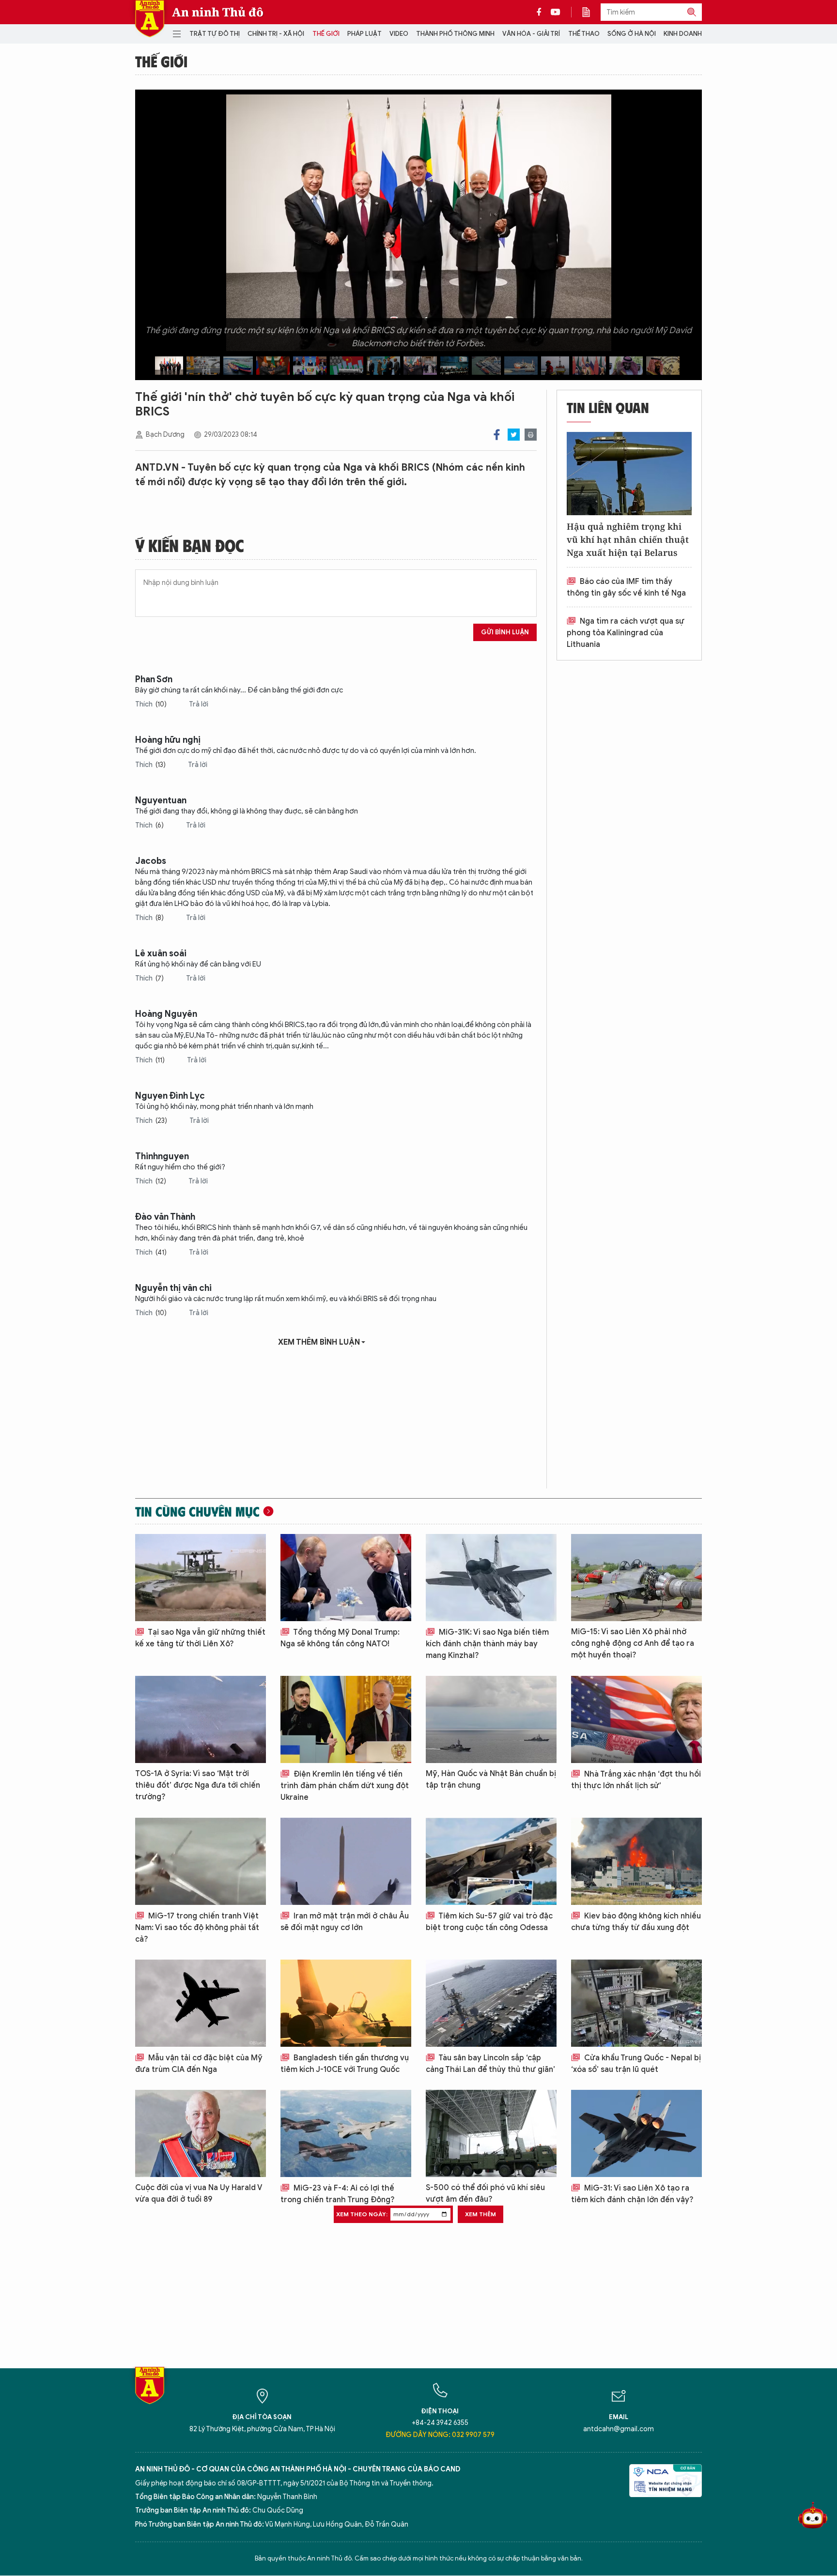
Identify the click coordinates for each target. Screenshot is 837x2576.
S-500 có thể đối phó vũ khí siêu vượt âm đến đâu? (485, 2193)
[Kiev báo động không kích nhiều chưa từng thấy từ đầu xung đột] (636, 1861)
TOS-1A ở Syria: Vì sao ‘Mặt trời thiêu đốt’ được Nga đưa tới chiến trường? (198, 1785)
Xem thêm (480, 2214)
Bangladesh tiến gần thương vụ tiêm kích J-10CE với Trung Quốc (345, 2064)
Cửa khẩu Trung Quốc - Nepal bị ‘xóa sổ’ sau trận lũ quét (636, 2064)
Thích (151, 704)
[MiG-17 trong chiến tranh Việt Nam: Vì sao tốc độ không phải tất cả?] (201, 1861)
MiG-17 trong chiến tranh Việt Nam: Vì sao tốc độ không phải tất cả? (197, 1928)
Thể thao (584, 34)
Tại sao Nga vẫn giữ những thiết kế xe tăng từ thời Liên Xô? (200, 1638)
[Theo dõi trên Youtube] (556, 12)
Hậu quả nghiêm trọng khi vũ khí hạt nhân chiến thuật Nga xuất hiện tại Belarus (628, 539)
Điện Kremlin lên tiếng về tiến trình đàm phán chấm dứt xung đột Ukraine (345, 1786)
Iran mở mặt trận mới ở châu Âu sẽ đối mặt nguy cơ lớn (345, 1922)
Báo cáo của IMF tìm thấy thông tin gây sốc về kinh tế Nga (626, 587)
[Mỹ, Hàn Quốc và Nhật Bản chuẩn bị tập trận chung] (491, 1719)
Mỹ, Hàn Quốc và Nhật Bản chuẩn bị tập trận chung (491, 1779)
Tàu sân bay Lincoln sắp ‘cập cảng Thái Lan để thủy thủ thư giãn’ (490, 2064)
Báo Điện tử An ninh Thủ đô (150, 19)
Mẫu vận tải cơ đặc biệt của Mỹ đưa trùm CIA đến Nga (199, 2064)
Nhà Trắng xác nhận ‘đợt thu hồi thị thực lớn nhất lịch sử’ (636, 1780)
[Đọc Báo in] (591, 12)
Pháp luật (364, 34)
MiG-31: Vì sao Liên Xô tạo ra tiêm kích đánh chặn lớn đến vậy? (632, 2194)
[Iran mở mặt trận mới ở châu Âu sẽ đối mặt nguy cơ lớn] (346, 1861)
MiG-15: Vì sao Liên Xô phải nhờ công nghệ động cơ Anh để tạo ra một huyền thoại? (633, 1643)
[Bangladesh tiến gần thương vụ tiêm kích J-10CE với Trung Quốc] (346, 2003)
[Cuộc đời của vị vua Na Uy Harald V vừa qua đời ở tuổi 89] (201, 2133)
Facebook (497, 435)
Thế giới (326, 34)
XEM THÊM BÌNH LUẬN (319, 1342)
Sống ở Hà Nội (632, 34)
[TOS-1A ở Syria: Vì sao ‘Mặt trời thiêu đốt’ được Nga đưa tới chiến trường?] (201, 1719)
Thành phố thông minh (455, 34)
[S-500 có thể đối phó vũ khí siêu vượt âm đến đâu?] (491, 2133)
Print (531, 435)
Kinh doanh (683, 34)
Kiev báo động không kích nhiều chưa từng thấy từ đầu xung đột (636, 1922)
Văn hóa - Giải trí (531, 34)
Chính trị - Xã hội (276, 34)
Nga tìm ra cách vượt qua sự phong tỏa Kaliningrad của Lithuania (626, 633)
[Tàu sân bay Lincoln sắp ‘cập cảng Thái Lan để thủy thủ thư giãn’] (491, 2003)
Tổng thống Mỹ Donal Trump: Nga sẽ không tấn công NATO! (340, 1638)
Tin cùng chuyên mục (197, 1511)
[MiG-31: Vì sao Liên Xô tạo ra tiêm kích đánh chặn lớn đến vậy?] (636, 2133)
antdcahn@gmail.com (619, 2429)
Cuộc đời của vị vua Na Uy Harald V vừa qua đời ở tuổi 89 (199, 2193)
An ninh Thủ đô (218, 12)
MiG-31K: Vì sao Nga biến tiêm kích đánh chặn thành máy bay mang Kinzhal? (487, 1644)
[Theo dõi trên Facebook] (542, 12)
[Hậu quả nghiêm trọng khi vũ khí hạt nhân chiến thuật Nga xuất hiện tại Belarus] (629, 474)
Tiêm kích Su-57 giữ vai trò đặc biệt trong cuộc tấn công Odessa (489, 1922)
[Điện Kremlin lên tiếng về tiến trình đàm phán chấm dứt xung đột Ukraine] (346, 1719)
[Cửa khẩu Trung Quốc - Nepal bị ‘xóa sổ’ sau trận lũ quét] (636, 2003)
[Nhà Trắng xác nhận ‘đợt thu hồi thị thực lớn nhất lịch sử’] (636, 1719)
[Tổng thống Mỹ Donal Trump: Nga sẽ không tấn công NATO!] (346, 1578)
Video (399, 34)
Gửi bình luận (505, 632)
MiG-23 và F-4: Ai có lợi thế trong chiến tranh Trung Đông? (338, 2194)
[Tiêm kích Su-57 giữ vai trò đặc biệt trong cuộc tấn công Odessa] (491, 1861)
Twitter (514, 435)
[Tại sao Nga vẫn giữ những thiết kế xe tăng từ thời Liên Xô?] (201, 1578)
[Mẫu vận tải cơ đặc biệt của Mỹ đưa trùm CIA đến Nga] (201, 2003)
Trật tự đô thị (215, 34)
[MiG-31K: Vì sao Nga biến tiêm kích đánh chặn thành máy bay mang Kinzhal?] (491, 1578)
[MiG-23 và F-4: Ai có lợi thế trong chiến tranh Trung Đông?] (346, 2133)
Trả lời (199, 704)
